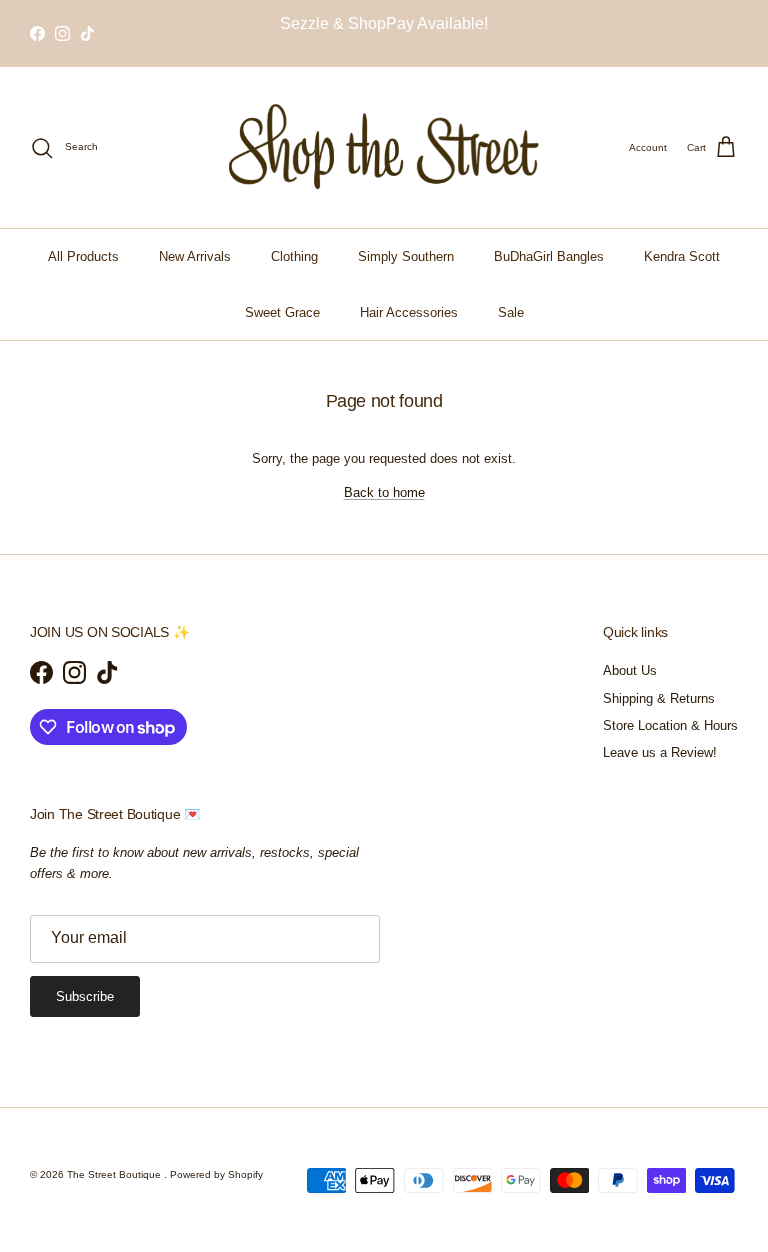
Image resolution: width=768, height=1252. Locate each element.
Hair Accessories (409, 312)
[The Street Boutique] (384, 147)
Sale (511, 312)
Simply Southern (406, 256)
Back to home (384, 492)
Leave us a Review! (660, 752)
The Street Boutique (115, 1174)
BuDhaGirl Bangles (549, 256)
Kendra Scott (682, 256)
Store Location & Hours (670, 725)
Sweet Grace (282, 312)
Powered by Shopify (216, 1174)
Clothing (294, 256)
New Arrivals (195, 256)
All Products (83, 256)
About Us (630, 670)
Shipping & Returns (659, 698)
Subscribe (85, 996)
